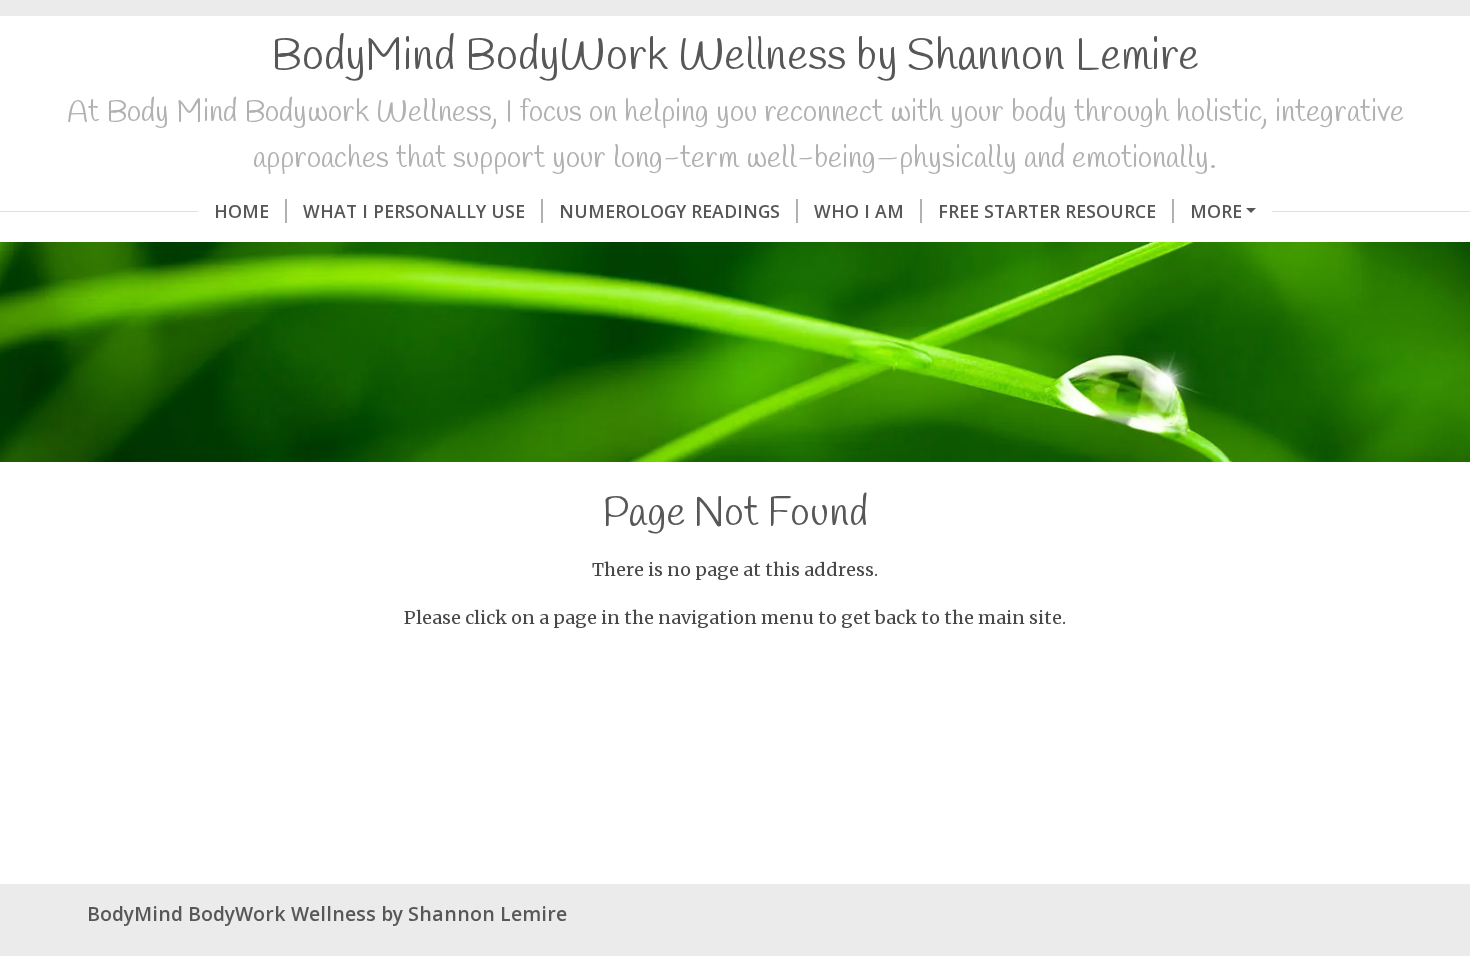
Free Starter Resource (1047, 211)
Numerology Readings (669, 211)
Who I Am (859, 211)
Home (241, 211)
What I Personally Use (414, 211)
